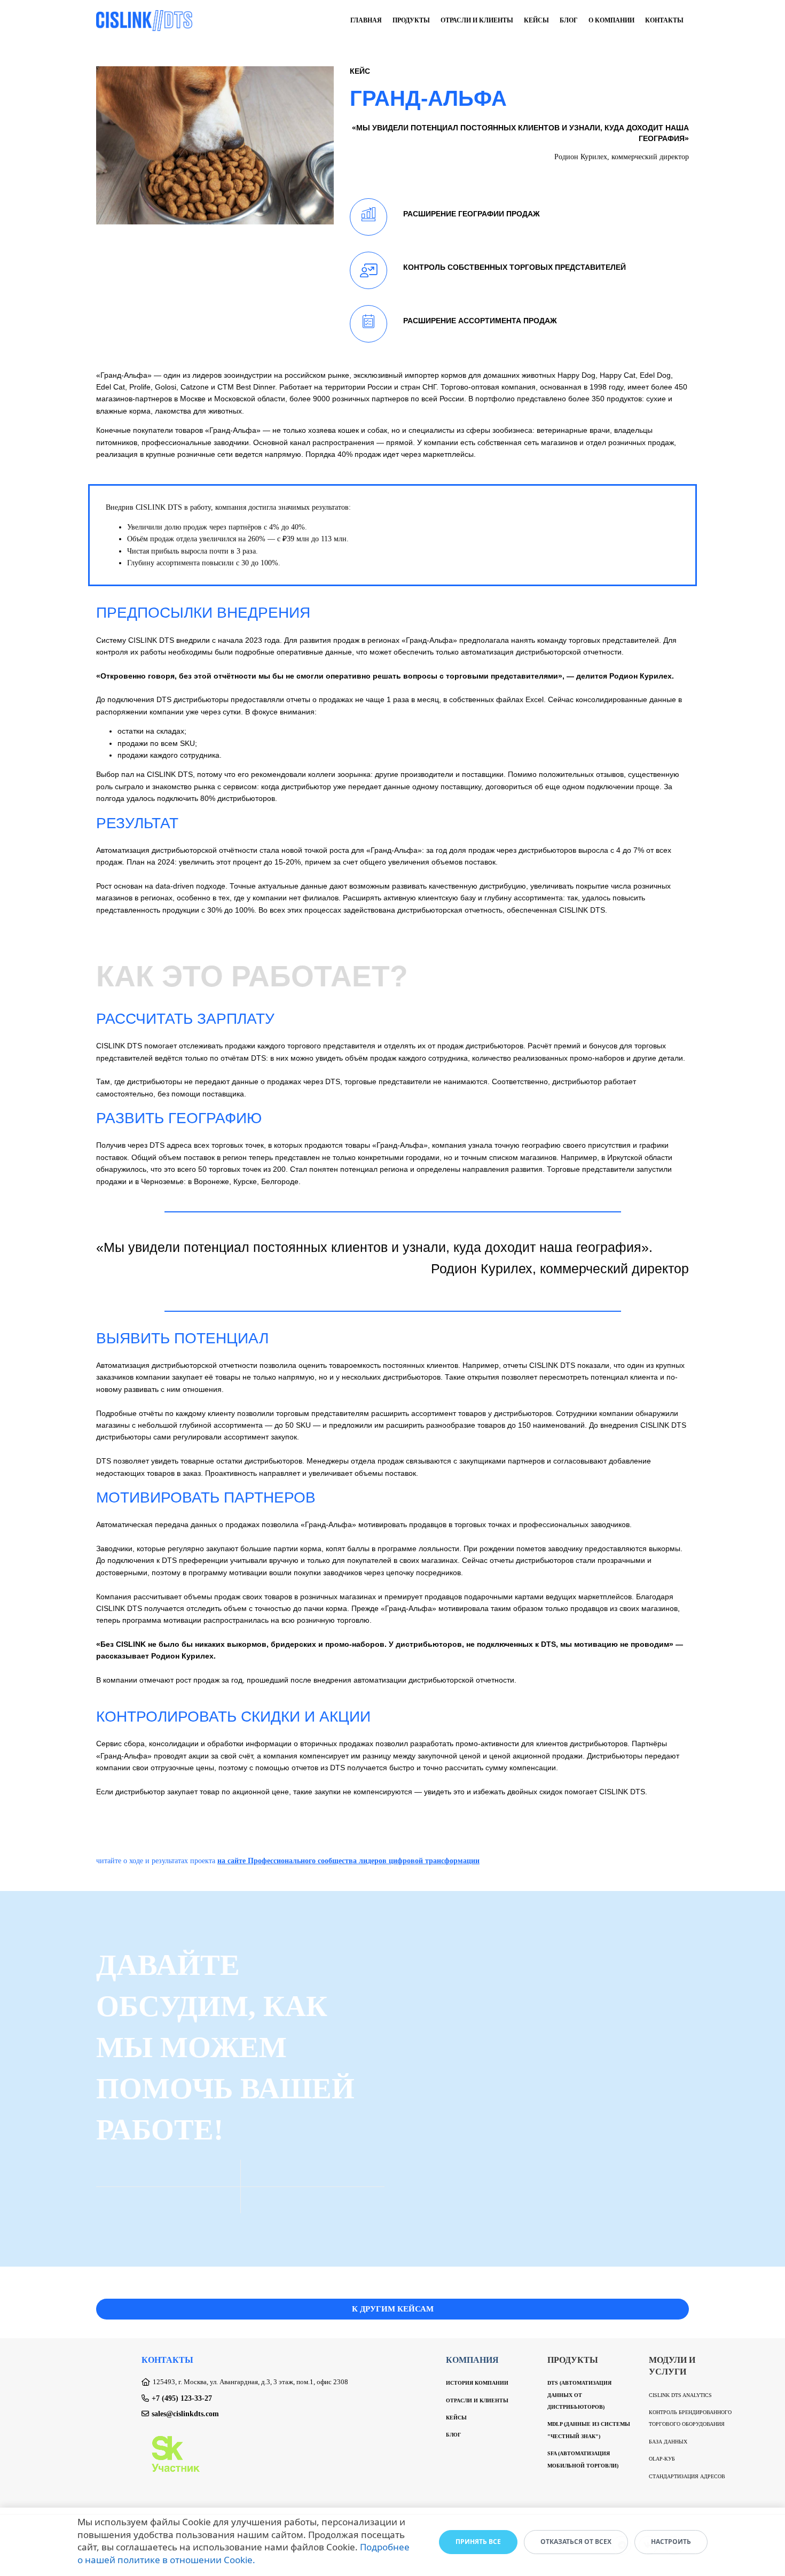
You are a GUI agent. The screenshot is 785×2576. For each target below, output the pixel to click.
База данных (668, 2442)
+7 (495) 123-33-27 (182, 2398)
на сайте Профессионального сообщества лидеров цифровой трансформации (348, 1861)
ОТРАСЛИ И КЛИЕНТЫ (477, 2400)
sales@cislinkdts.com (185, 2414)
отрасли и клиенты (477, 20)
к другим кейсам (393, 2309)
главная (366, 20)
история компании (477, 2383)
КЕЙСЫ (456, 2418)
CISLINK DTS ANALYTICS (680, 2395)
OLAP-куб (662, 2459)
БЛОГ (453, 2435)
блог (569, 20)
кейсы (536, 20)
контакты (664, 20)
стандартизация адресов (687, 2476)
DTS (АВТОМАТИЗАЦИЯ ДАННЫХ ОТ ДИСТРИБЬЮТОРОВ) (579, 2395)
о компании (611, 20)
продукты (411, 20)
